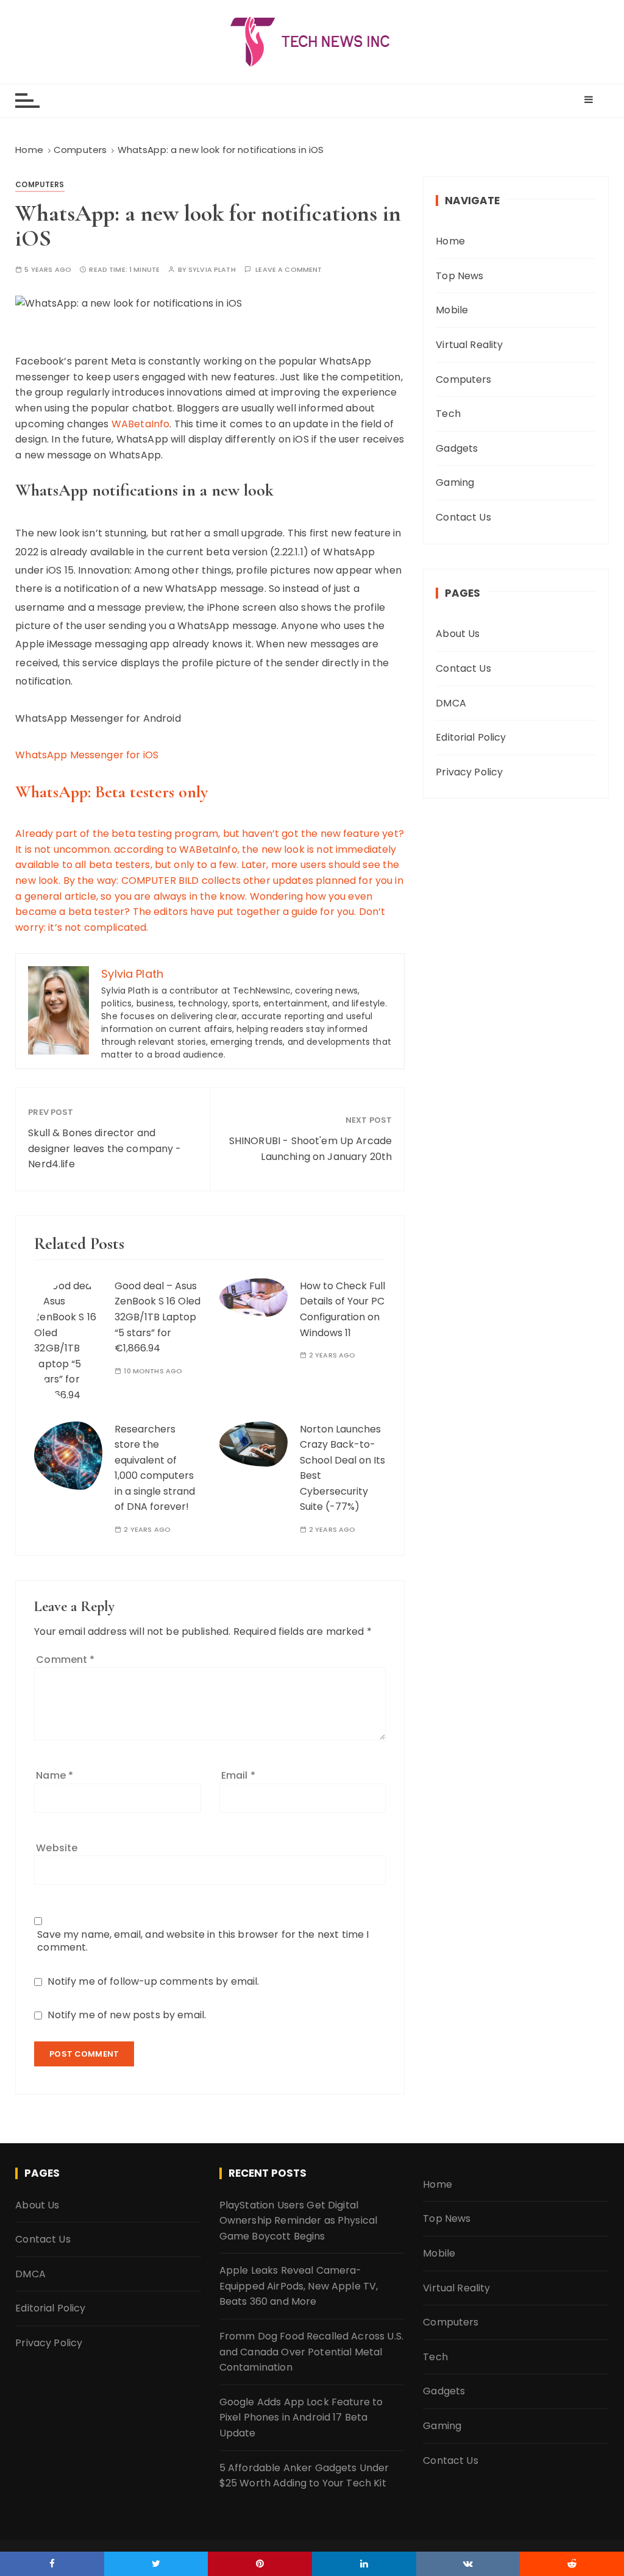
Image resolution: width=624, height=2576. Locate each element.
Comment (65, 1660)
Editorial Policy (471, 737)
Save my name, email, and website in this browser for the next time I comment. (203, 1941)
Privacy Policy (469, 772)
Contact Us (463, 517)
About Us (458, 634)
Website (57, 1848)
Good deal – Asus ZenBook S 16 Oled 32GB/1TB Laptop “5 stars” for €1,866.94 (158, 1317)
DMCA (451, 703)
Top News (459, 276)
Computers (40, 184)
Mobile (452, 310)
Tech (448, 414)
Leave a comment (289, 270)
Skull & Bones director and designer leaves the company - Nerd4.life (105, 1148)
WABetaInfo (141, 424)
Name (55, 1775)
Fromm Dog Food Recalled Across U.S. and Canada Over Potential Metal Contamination (311, 2352)
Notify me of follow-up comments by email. (153, 1981)
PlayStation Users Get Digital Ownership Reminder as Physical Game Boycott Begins (299, 2221)
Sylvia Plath (212, 270)
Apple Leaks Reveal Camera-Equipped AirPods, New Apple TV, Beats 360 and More (299, 2286)
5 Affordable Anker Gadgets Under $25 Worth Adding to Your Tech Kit (304, 2476)
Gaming (455, 482)
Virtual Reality (469, 345)
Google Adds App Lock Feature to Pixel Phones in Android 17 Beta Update (301, 2418)
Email (238, 1775)
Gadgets (457, 448)
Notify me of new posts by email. (127, 2015)
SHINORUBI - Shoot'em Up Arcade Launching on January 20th (311, 1149)
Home (450, 241)
